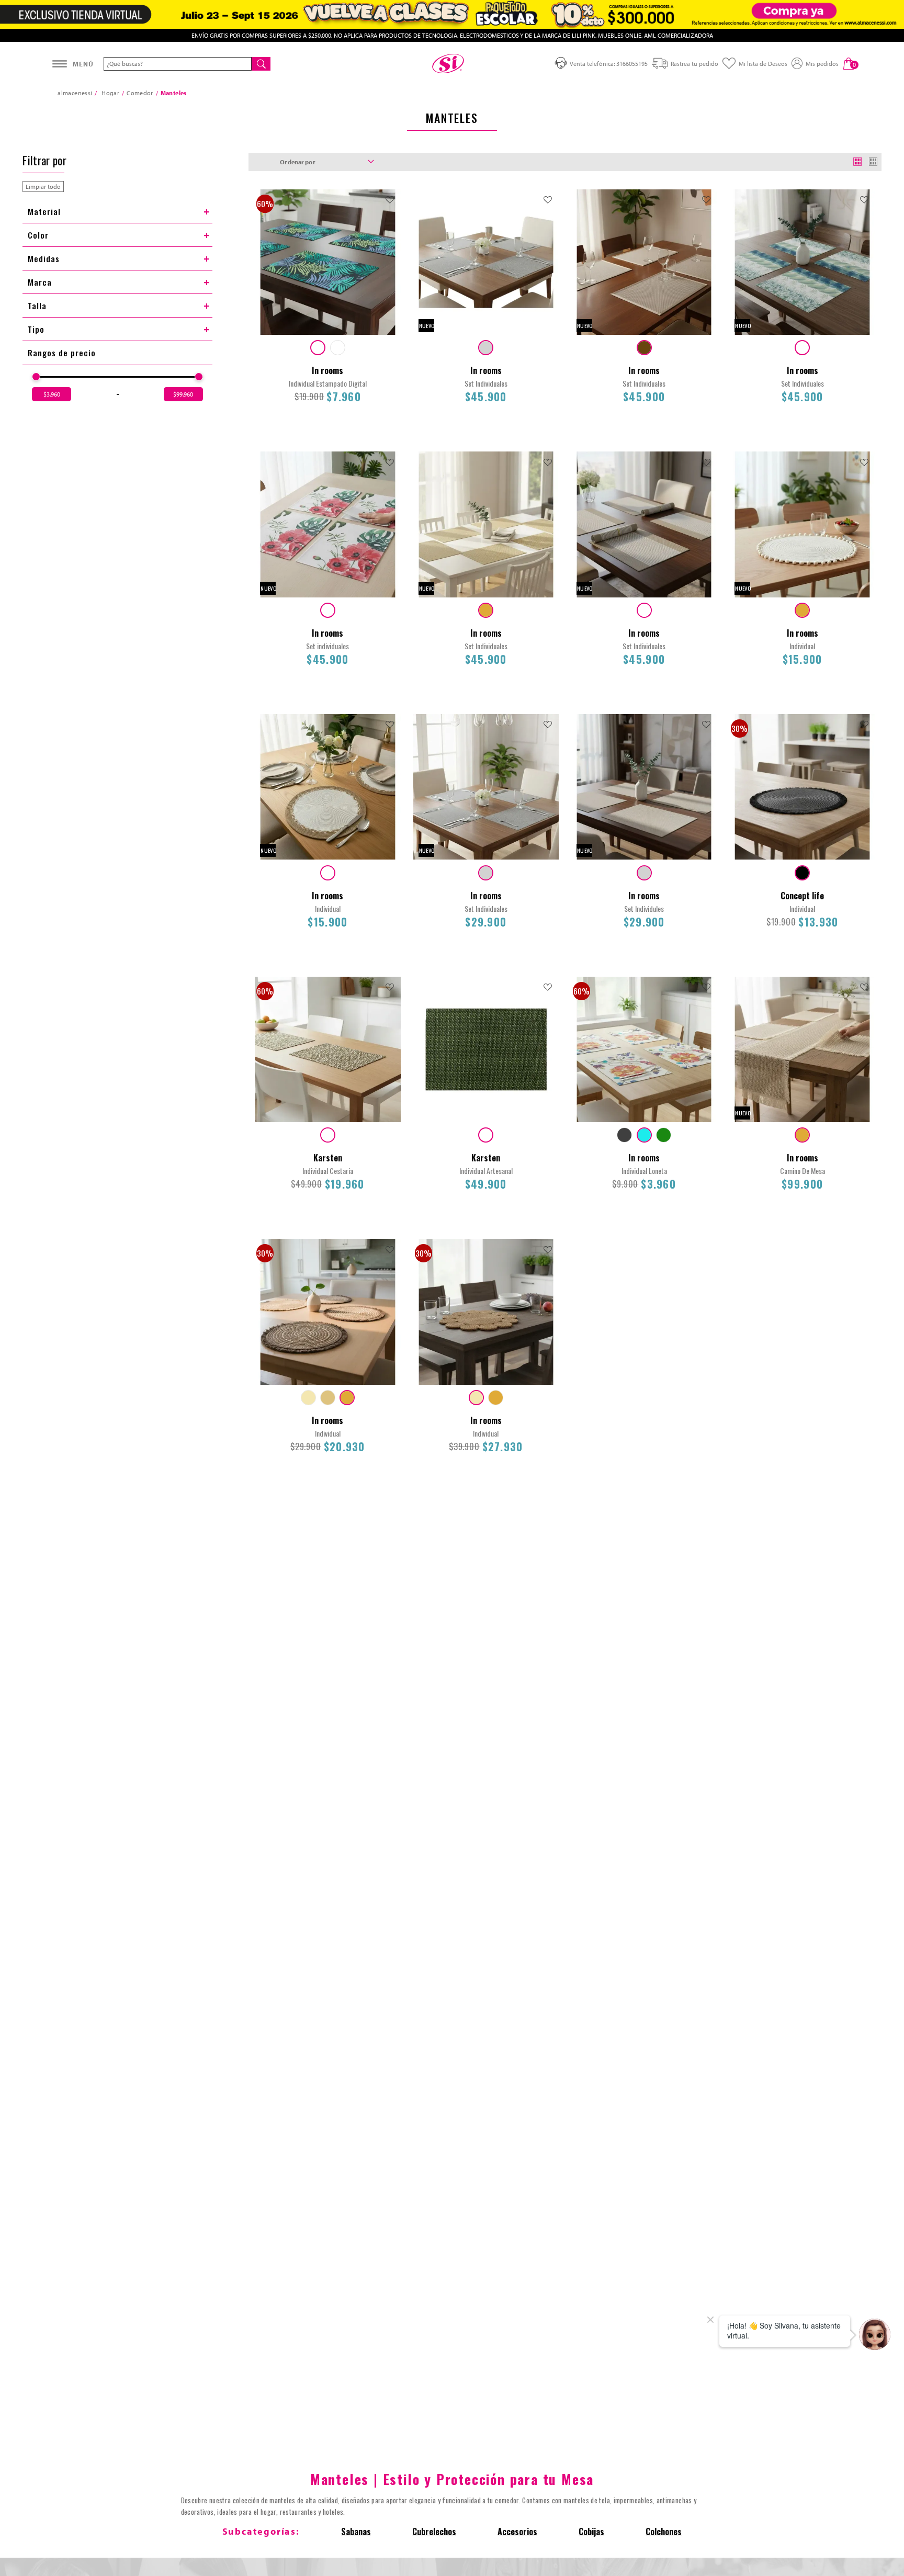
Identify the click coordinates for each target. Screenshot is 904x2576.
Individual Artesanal (486, 1171)
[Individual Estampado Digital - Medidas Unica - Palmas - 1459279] (318, 348)
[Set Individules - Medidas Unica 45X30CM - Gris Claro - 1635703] (644, 873)
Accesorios (517, 2532)
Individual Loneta (644, 1171)
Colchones (664, 2532)
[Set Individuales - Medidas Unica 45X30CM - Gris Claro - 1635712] (486, 873)
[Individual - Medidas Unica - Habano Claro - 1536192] (308, 1398)
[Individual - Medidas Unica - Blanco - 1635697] (328, 873)
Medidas (44, 258)
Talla (37, 306)
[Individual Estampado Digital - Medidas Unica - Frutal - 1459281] (338, 348)
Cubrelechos (434, 2532)
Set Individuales (486, 383)
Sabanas (356, 2532)
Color (38, 235)
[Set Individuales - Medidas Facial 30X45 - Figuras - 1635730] (802, 348)
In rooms (327, 370)
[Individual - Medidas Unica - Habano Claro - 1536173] (496, 1398)
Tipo (36, 329)
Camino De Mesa (803, 1171)
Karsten (328, 1158)
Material (44, 211)
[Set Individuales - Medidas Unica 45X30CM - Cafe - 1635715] (644, 348)
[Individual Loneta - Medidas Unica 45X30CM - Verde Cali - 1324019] (664, 1135)
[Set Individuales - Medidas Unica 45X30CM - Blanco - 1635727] (644, 610)
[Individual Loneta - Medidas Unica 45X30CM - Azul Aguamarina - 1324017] (644, 1135)
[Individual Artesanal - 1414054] (486, 1135)
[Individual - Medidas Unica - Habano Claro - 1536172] (476, 1398)
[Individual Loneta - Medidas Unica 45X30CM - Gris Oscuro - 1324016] (624, 1135)
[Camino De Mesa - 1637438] (802, 1135)
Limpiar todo (43, 187)
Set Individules (644, 908)
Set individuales (327, 646)
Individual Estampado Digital (328, 383)
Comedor (140, 93)
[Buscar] (261, 64)
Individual (802, 646)
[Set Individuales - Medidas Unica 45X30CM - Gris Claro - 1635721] (486, 348)
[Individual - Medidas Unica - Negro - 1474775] (802, 873)
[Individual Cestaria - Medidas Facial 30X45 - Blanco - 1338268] (328, 1135)
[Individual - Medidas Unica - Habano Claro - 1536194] (347, 1398)
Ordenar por (297, 162)
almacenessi (75, 93)
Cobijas (591, 2532)
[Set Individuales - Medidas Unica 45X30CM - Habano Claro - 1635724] (486, 610)
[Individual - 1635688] (802, 610)
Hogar (110, 93)
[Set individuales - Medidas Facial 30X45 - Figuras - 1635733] (328, 610)
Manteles (174, 93)
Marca (40, 282)
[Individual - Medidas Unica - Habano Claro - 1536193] (328, 1398)
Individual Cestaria (328, 1171)
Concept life (802, 896)
